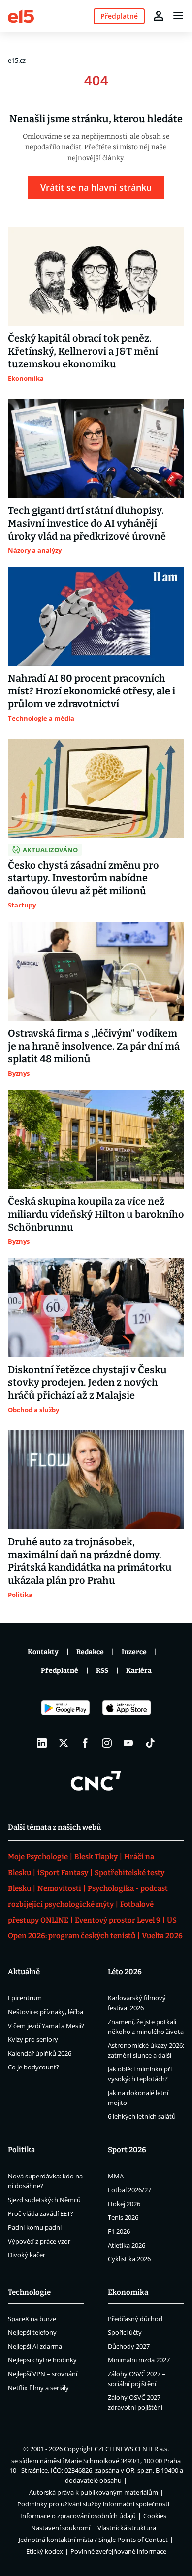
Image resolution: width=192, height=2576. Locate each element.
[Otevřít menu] (178, 16)
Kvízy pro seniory (33, 2039)
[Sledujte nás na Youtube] (128, 1743)
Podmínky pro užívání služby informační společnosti (93, 2504)
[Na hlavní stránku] (21, 16)
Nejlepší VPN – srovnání (43, 2374)
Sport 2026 (127, 2150)
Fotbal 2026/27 (129, 2190)
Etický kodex (45, 2551)
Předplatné (60, 1671)
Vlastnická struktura (127, 2528)
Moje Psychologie (38, 1857)
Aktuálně (24, 1972)
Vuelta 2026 (162, 1936)
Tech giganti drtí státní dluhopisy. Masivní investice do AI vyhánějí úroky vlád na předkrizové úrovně (87, 523)
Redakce (90, 1652)
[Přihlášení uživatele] (159, 16)
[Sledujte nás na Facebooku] (85, 1743)
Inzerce (134, 1652)
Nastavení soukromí (61, 2528)
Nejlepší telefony (32, 2332)
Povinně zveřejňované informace (118, 2551)
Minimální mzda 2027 (139, 2360)
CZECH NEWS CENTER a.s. (132, 2449)
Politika (21, 2150)
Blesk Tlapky (96, 1857)
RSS (102, 1671)
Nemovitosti (59, 1888)
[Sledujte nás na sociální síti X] (64, 1743)
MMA (116, 2176)
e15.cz (17, 60)
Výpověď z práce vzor (39, 2241)
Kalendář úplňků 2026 (40, 2053)
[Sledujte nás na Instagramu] (107, 1743)
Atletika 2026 (127, 2245)
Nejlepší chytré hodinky (42, 2360)
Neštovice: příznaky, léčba (46, 2012)
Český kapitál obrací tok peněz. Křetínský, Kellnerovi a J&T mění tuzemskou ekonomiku (83, 351)
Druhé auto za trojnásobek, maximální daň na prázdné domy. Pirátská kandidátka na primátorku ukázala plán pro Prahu (90, 1561)
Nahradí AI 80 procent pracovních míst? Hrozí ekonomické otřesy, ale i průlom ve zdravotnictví (92, 691)
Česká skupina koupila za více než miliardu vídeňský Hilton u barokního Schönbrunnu (96, 1214)
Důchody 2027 (129, 2346)
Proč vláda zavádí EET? (41, 2213)
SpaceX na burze (32, 2319)
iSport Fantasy (63, 1873)
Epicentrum (25, 1998)
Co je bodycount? (33, 2067)
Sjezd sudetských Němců (44, 2200)
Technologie (29, 2292)
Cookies (155, 2516)
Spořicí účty (125, 2332)
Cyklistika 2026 (129, 2259)
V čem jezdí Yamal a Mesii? (46, 2026)
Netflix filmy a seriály (38, 2388)
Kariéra (139, 1671)
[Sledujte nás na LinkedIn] (42, 1743)
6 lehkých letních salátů (142, 2116)
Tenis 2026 (123, 2217)
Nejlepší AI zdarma (35, 2346)
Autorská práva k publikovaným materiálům (94, 2492)
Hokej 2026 (124, 2204)
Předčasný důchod (135, 2319)
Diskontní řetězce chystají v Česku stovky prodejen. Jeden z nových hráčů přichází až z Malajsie (87, 1382)
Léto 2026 (125, 1972)
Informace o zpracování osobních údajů (78, 2516)
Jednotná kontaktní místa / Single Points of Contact (93, 2540)
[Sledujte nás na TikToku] (150, 1743)
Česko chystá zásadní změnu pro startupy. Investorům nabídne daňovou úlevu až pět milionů (83, 878)
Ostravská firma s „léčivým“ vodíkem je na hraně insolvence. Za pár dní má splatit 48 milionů (94, 1046)
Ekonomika (128, 2292)
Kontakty (43, 1652)
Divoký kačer (27, 2255)
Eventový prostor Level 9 (118, 1920)
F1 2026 (119, 2231)
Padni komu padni (35, 2227)
